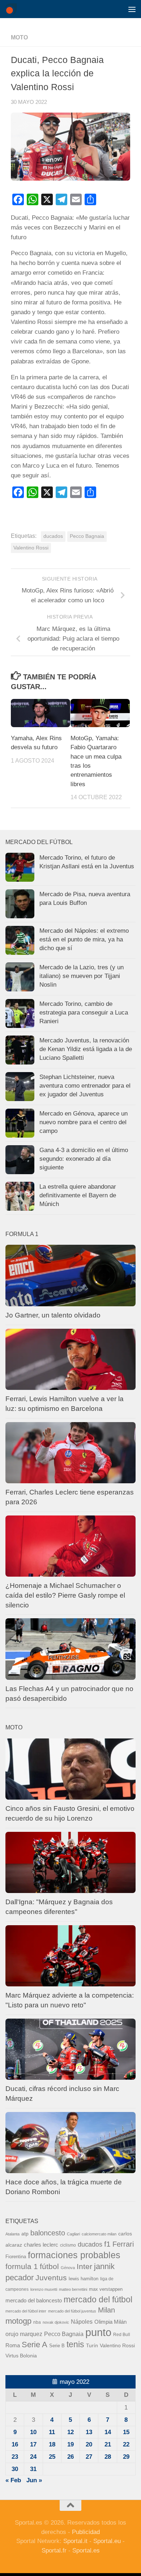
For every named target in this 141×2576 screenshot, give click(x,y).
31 (33, 2469)
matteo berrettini (73, 2289)
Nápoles (82, 2322)
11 (52, 2432)
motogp (18, 2321)
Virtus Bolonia (21, 2356)
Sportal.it (75, 2541)
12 (70, 2432)
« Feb (13, 2480)
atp (25, 2234)
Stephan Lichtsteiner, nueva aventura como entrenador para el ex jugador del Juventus (85, 1085)
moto (19, 37)
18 (52, 2444)
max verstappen (106, 2289)
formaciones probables (74, 2255)
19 (70, 2444)
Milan (106, 2310)
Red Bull (122, 2335)
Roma (13, 2345)
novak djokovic (56, 2322)
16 (15, 2444)
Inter (84, 2266)
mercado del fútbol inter (26, 2311)
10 (33, 2432)
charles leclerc (41, 2245)
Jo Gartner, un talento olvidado (53, 1315)
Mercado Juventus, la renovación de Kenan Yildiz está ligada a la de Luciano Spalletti (86, 1049)
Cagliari (73, 2234)
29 (126, 2457)
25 (52, 2457)
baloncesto (48, 2233)
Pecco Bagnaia (87, 536)
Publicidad (86, 2532)
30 (15, 2469)
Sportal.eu (107, 2541)
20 (89, 2444)
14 (108, 2432)
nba (37, 2322)
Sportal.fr (54, 2550)
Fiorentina (16, 2257)
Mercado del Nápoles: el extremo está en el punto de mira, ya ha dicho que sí (84, 939)
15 (126, 2432)
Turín (92, 2345)
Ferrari (123, 2244)
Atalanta (12, 2234)
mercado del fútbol (98, 2299)
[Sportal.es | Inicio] (13, 9)
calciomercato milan (99, 2234)
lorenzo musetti (44, 2289)
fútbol (49, 2266)
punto (98, 2332)
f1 (107, 2244)
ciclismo (68, 2245)
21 (108, 2444)
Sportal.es (86, 2550)
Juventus (51, 2278)
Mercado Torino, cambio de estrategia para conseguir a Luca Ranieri (84, 1012)
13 (89, 2432)
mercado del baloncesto (34, 2300)
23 (15, 2457)
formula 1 (22, 2266)
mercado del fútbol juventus (72, 2311)
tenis (75, 2344)
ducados (53, 536)
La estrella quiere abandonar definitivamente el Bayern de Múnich (78, 1195)
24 (33, 2457)
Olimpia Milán (110, 2322)
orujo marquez (24, 2334)
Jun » (34, 2480)
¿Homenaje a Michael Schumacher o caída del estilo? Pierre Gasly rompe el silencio (65, 1595)
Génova (68, 2268)
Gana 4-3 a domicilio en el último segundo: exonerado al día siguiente (84, 1159)
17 (33, 2444)
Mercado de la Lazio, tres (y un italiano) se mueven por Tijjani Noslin (82, 976)
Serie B (57, 2346)
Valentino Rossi (31, 548)
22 (126, 2444)
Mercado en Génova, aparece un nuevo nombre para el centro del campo (84, 1122)
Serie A (35, 2345)
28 (108, 2457)
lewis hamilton (84, 2279)
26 (70, 2457)
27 (89, 2457)
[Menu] (132, 9)
